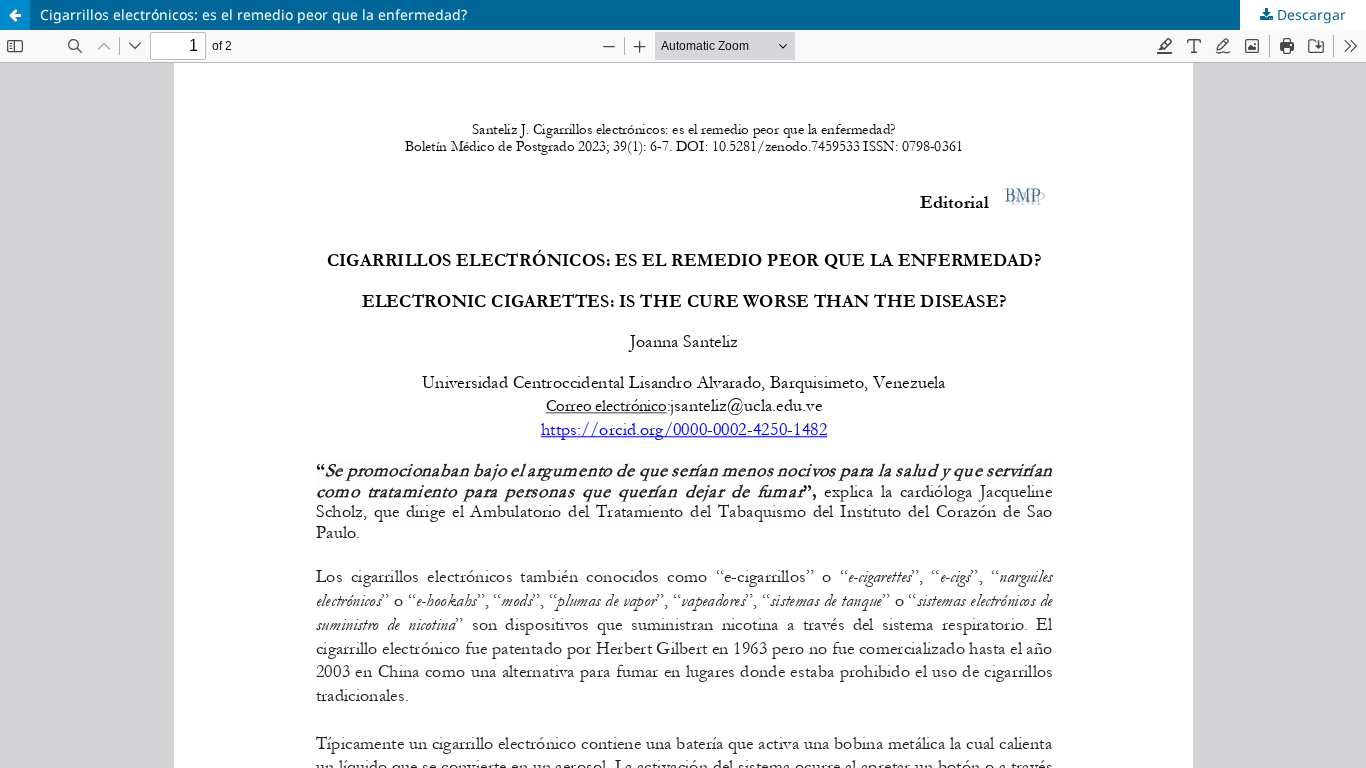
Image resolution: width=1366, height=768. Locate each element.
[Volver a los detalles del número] (15, 15)
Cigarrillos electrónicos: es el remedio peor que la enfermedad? (253, 14)
